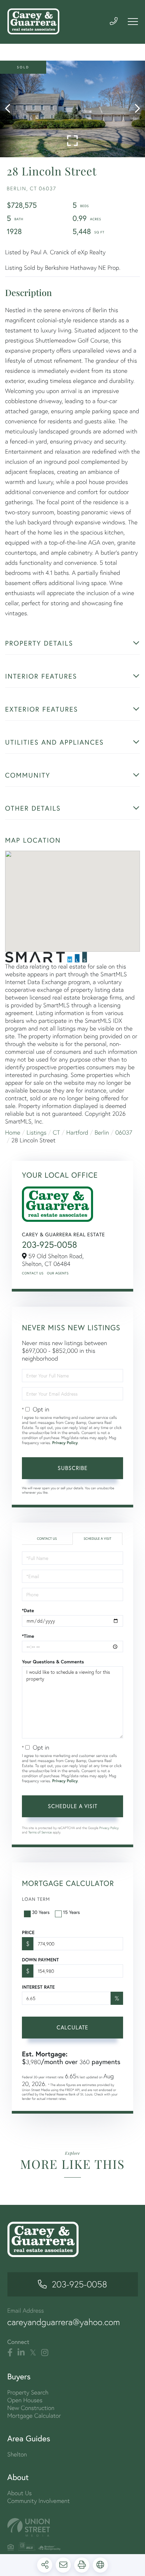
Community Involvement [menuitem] (39, 2501)
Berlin (102, 1132)
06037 (124, 1132)
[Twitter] (33, 2353)
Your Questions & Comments (53, 1662)
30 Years (41, 1912)
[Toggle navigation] (133, 22)
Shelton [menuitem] (17, 2454)
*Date (28, 1610)
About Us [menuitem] (20, 2493)
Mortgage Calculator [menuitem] (34, 2416)
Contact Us (33, 1273)
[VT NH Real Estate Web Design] (73, 2527)
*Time (28, 1636)
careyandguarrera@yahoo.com (64, 2322)
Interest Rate (38, 1987)
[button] (11, 109)
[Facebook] (10, 2353)
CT (56, 1132)
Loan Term (36, 1899)
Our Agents (58, 1273)
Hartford (77, 1132)
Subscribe (73, 1468)
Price (28, 1932)
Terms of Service (40, 1832)
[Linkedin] (21, 2353)
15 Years (71, 1912)
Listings (37, 1132)
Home (13, 1132)
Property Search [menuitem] (28, 2392)
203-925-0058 (50, 1245)
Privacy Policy (65, 1443)
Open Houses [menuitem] (25, 2400)
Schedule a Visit (97, 1539)
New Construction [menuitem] (31, 2408)
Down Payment (40, 1960)
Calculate (72, 2027)
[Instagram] (45, 2353)
